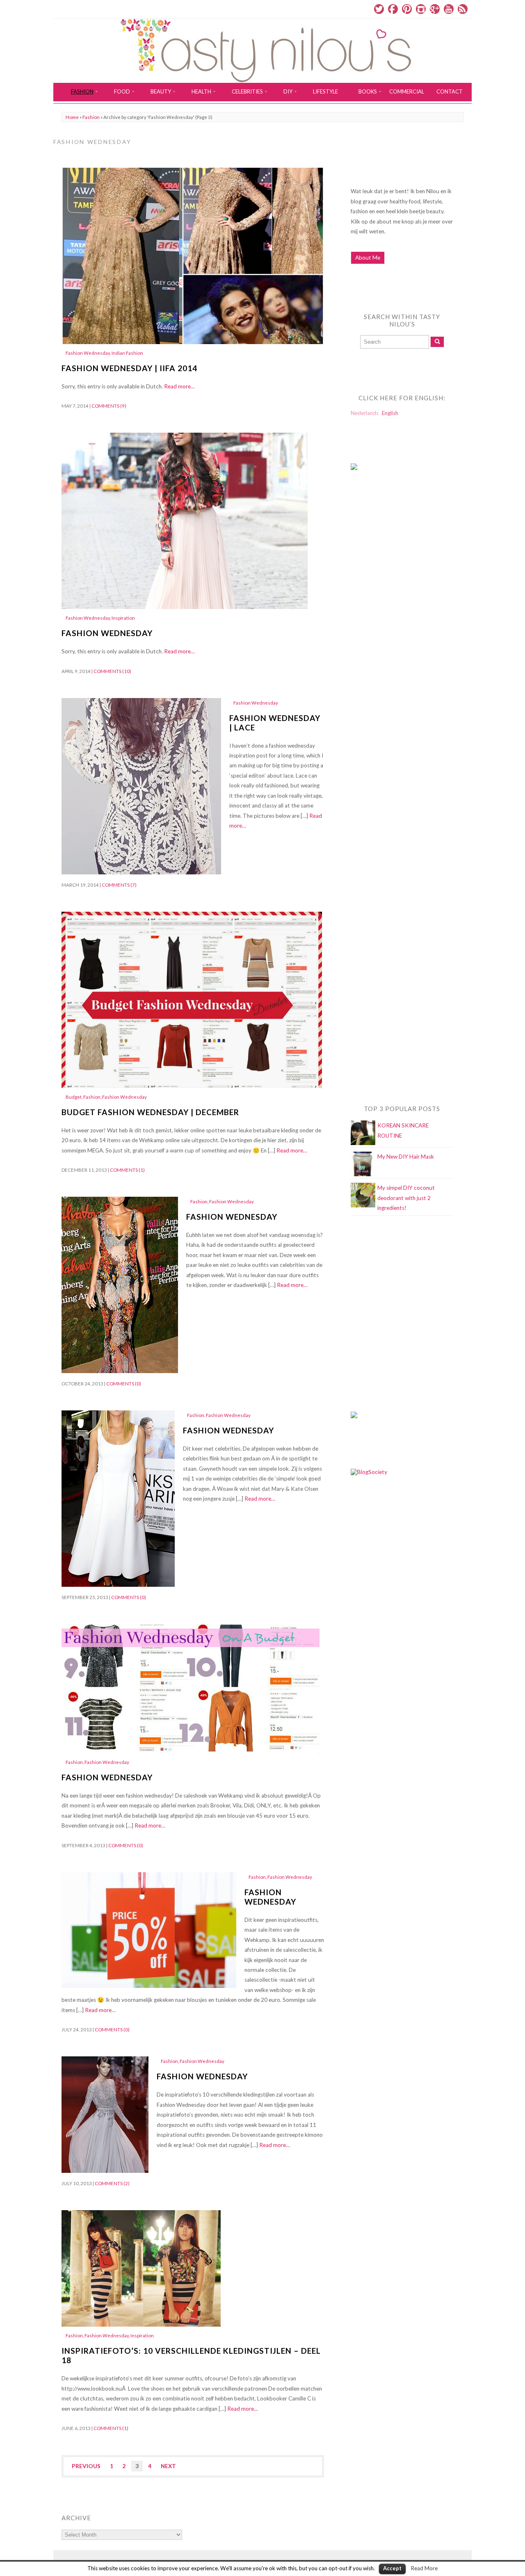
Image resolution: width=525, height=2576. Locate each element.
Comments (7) (119, 885)
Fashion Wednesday (88, 353)
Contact (450, 91)
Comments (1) (127, 1170)
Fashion (91, 117)
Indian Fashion (127, 353)
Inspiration (123, 618)
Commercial (407, 91)
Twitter (379, 9)
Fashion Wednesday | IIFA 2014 (129, 368)
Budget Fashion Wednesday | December (150, 1112)
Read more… (179, 386)
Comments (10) (112, 671)
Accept (392, 2568)
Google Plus (435, 9)
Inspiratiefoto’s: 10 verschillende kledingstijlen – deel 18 (191, 2355)
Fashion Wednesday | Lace (275, 723)
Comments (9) (109, 406)
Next (168, 2466)
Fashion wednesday (107, 1777)
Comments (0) (124, 1384)
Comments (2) (112, 2183)
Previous (86, 2466)
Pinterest (407, 9)
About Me (368, 258)
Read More (424, 2568)
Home (72, 117)
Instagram (421, 9)
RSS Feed (463, 9)
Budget (74, 1097)
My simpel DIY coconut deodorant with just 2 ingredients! (406, 1198)
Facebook (393, 9)
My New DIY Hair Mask (406, 1157)
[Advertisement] (383, 643)
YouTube (449, 9)
